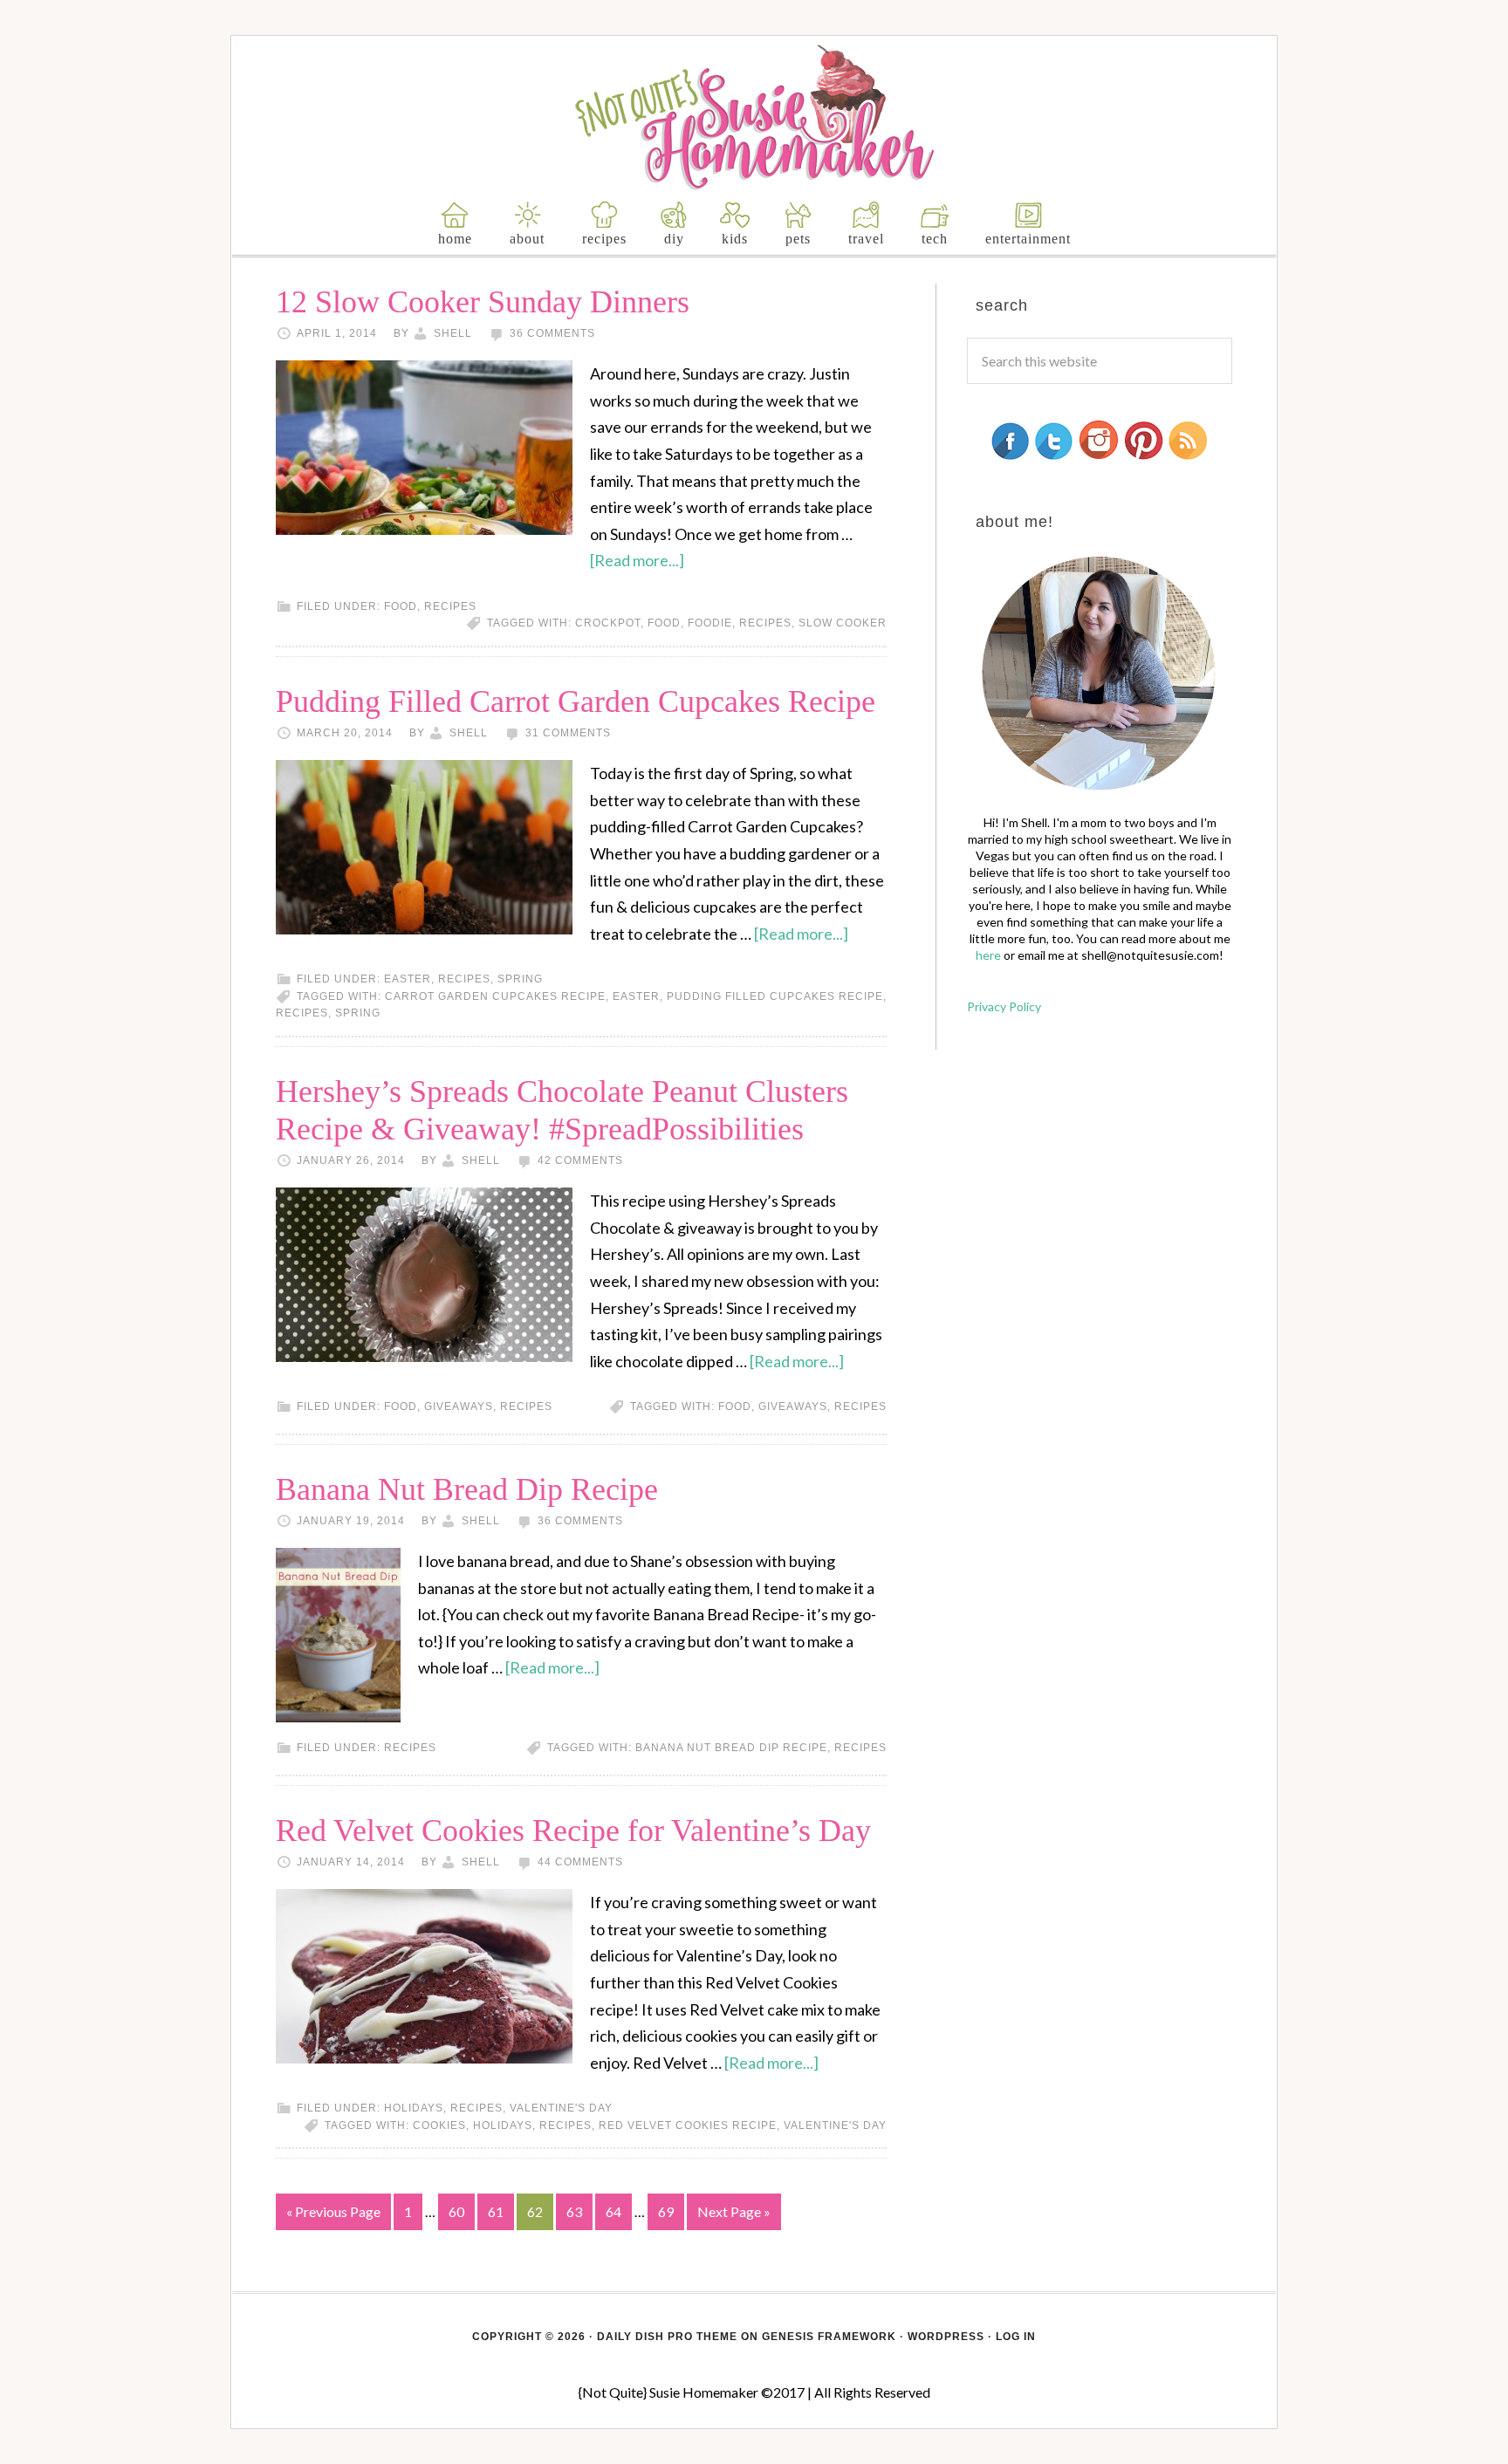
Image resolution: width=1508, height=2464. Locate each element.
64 (613, 2211)
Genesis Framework (829, 2337)
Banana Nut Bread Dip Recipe (467, 1489)
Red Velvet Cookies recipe (688, 2125)
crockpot (608, 623)
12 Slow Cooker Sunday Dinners (483, 302)
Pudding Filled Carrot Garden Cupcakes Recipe (576, 702)
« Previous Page (333, 2211)
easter (408, 979)
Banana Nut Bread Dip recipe (731, 1748)
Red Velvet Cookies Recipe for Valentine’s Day (573, 1831)
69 (666, 2211)
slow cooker (843, 623)
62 (535, 2211)
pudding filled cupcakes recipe (775, 996)
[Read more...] (637, 560)
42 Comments (580, 1160)
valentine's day (561, 2108)
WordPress (946, 2337)
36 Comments (552, 333)
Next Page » (734, 2211)
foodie (710, 623)
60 (456, 2211)
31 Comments (568, 733)
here (988, 955)
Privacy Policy (1004, 1006)
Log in (1016, 2337)
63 (574, 2211)
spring (520, 979)
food (401, 606)
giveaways (459, 1407)
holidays (414, 2108)
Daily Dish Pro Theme (667, 2337)
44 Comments (580, 1862)
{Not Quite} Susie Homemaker (754, 117)
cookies (439, 2125)
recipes (450, 606)
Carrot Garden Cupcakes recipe (495, 996)
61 (496, 2211)
